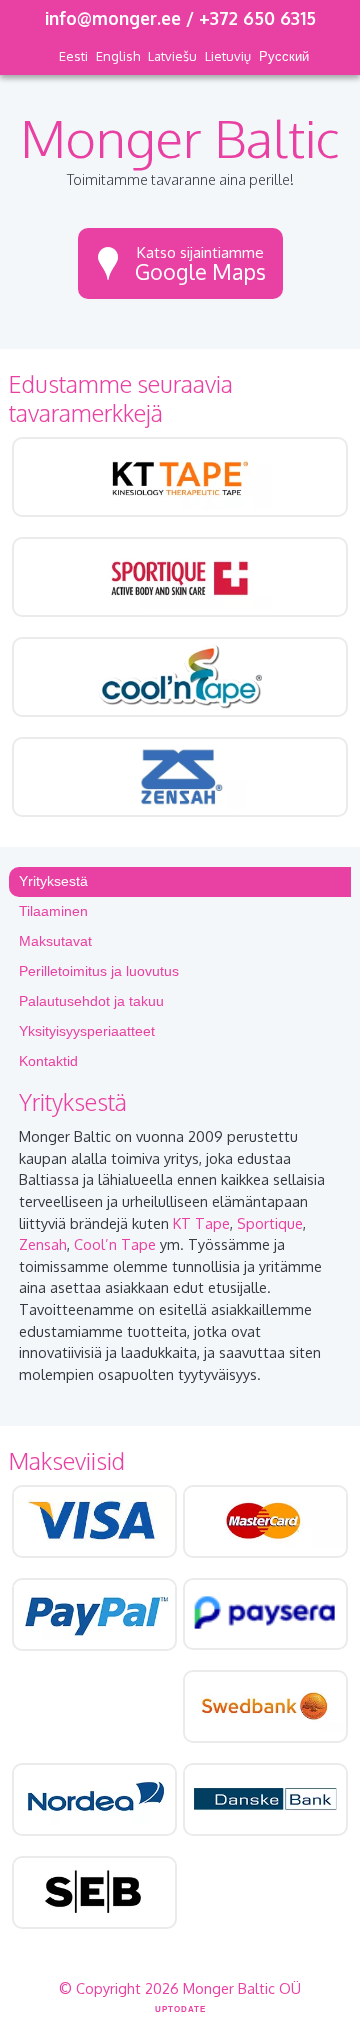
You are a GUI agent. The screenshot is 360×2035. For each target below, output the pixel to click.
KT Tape (201, 1223)
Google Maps (200, 263)
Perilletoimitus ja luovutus (99, 971)
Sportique (270, 1223)
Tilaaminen (53, 911)
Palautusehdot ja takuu (91, 1001)
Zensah (43, 1244)
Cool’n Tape (115, 1244)
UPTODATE (180, 2009)
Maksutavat (55, 941)
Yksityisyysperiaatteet (87, 1031)
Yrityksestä (53, 881)
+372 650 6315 (257, 18)
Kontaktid (48, 1061)
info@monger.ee (113, 18)
